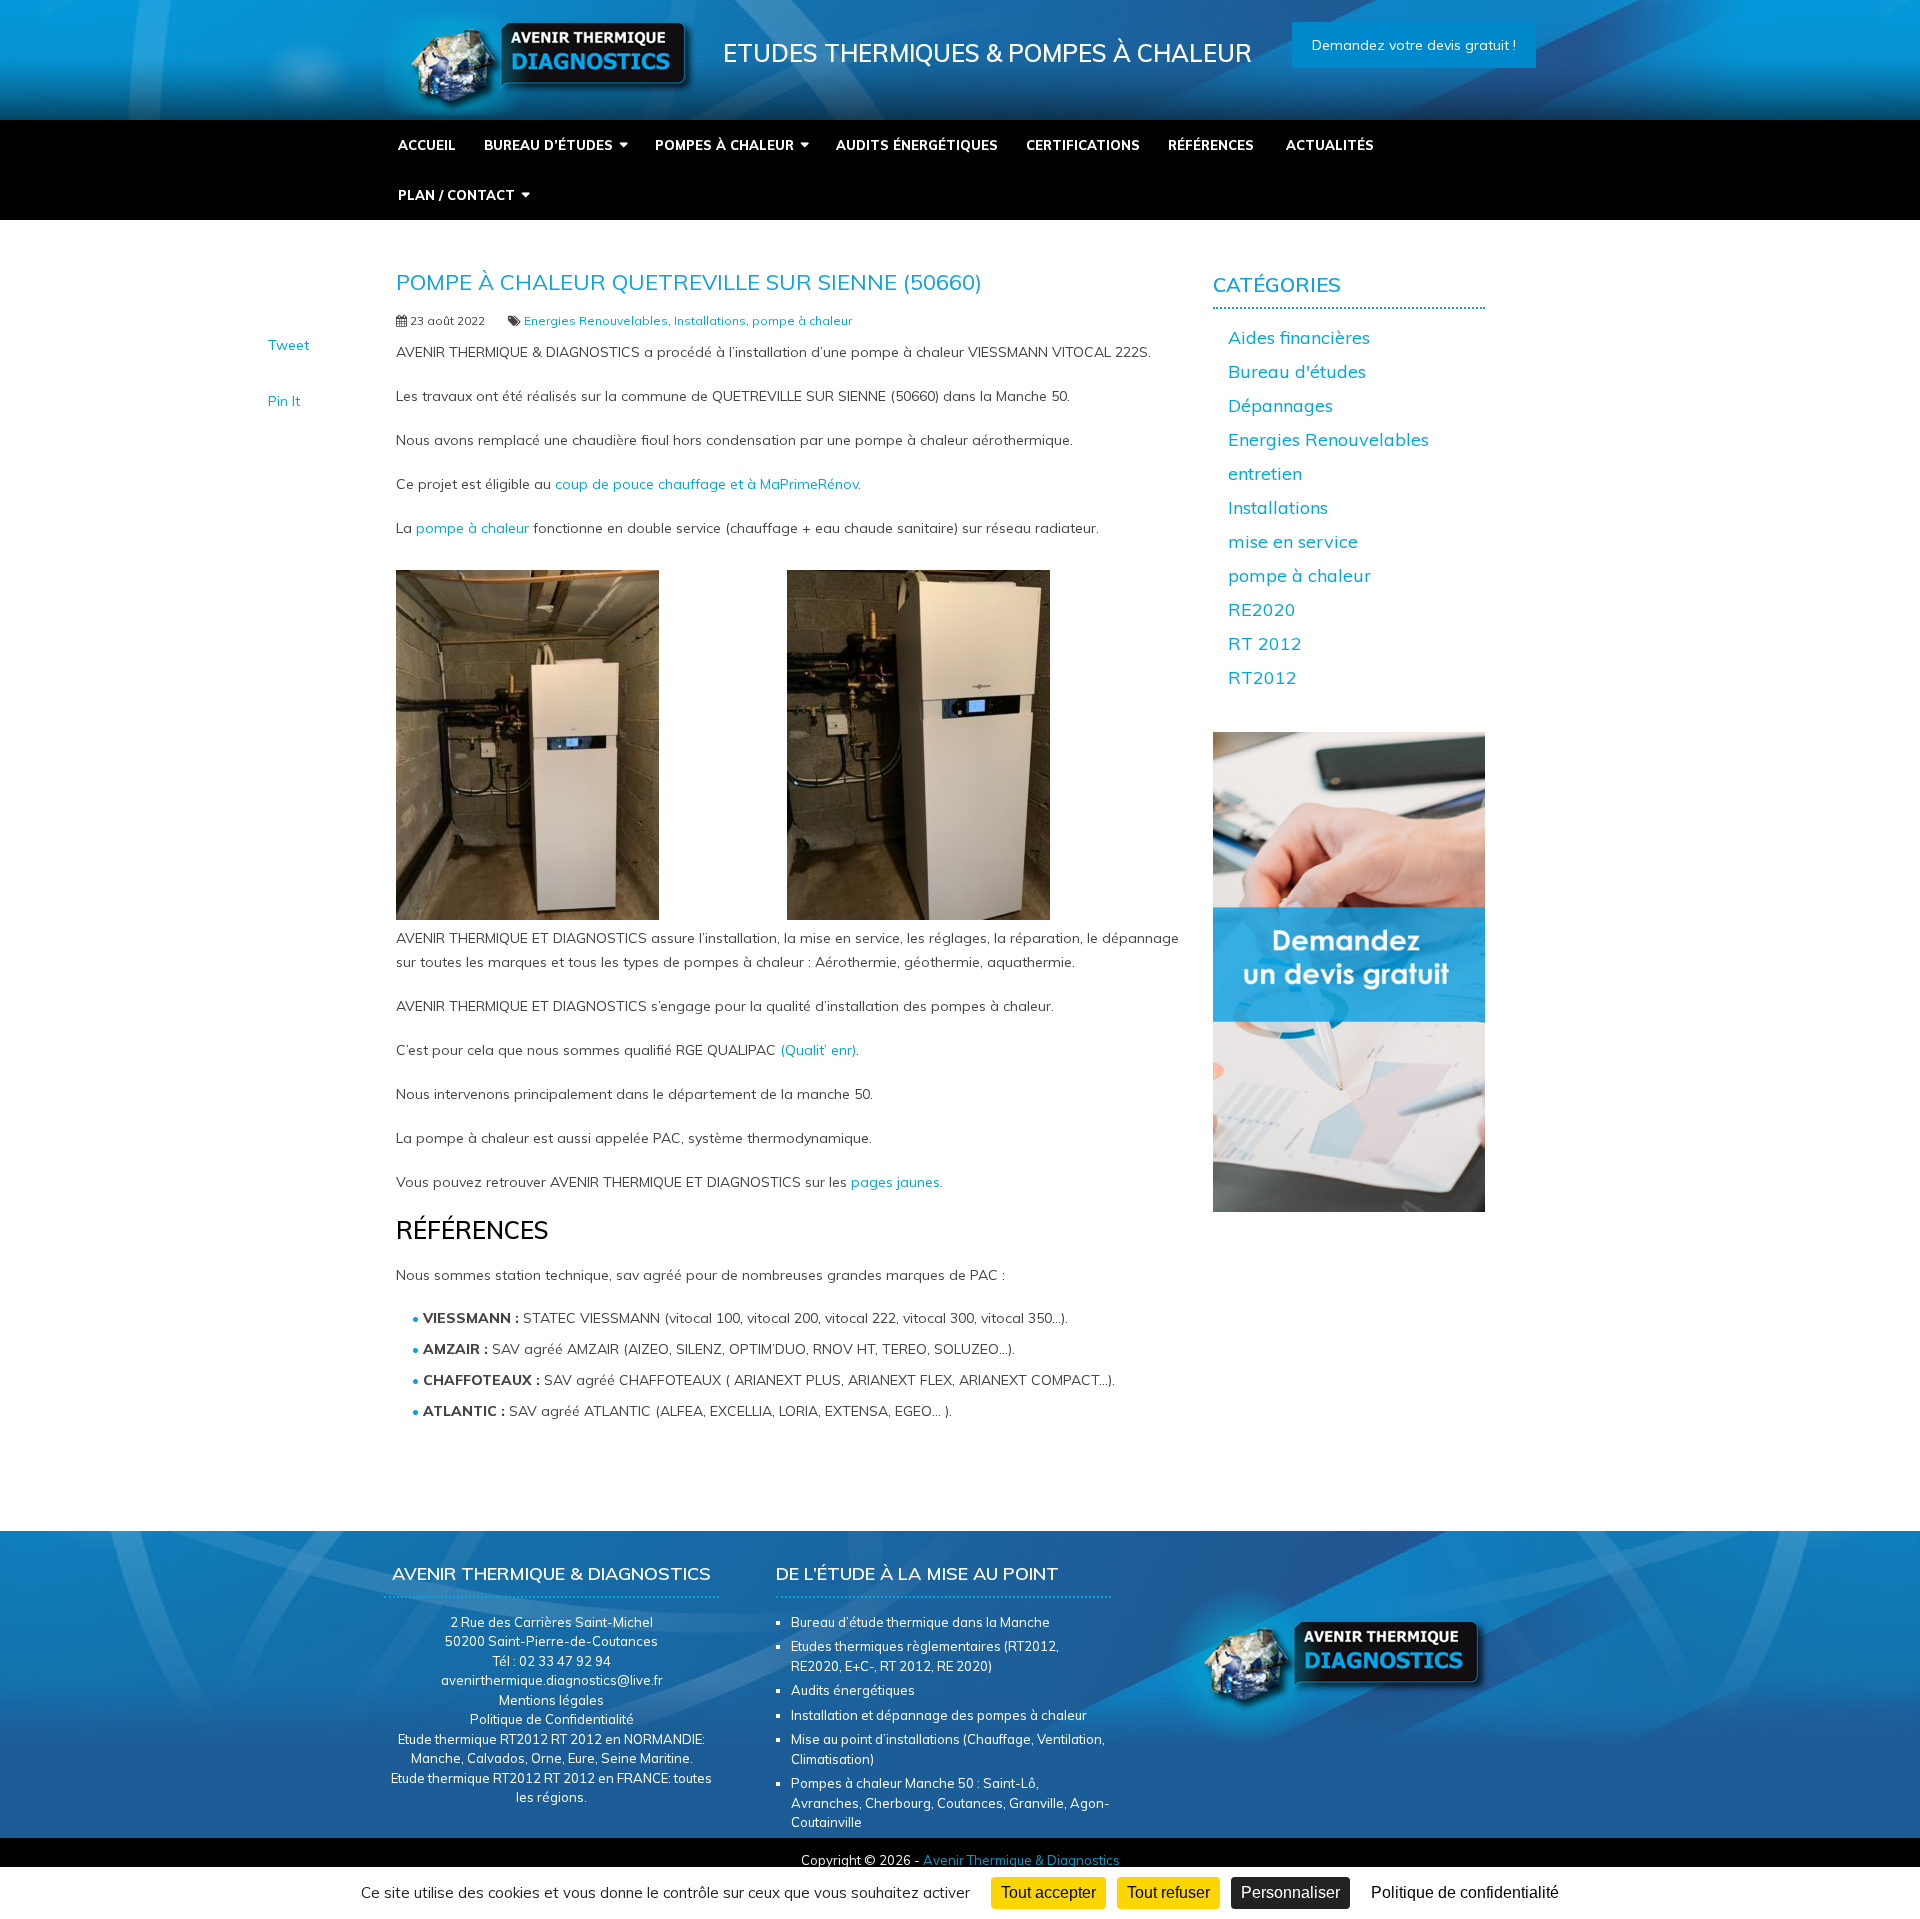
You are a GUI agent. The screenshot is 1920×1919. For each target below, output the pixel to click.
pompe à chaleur (802, 320)
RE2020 (1262, 609)
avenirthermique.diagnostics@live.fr (552, 1680)
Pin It (284, 401)
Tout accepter (1048, 1892)
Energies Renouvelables (596, 320)
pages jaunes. (897, 1182)
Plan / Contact (456, 195)
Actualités (1332, 145)
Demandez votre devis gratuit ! (1414, 45)
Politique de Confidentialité (552, 1719)
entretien (1265, 473)
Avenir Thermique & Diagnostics (1021, 1860)
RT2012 (1262, 677)
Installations (710, 320)
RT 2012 (1265, 643)
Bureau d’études (548, 145)
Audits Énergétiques (917, 145)
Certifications (1083, 145)
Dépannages (1280, 405)
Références (1213, 145)
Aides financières (1299, 337)
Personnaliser (1290, 1892)
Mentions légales (551, 1700)
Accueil (427, 145)
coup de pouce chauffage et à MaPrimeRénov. (708, 484)
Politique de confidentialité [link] (1465, 1892)
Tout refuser (1168, 1892)
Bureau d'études (1297, 371)
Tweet (288, 345)
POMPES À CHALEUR (724, 145)
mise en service (1293, 541)
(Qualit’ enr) (818, 1050)
